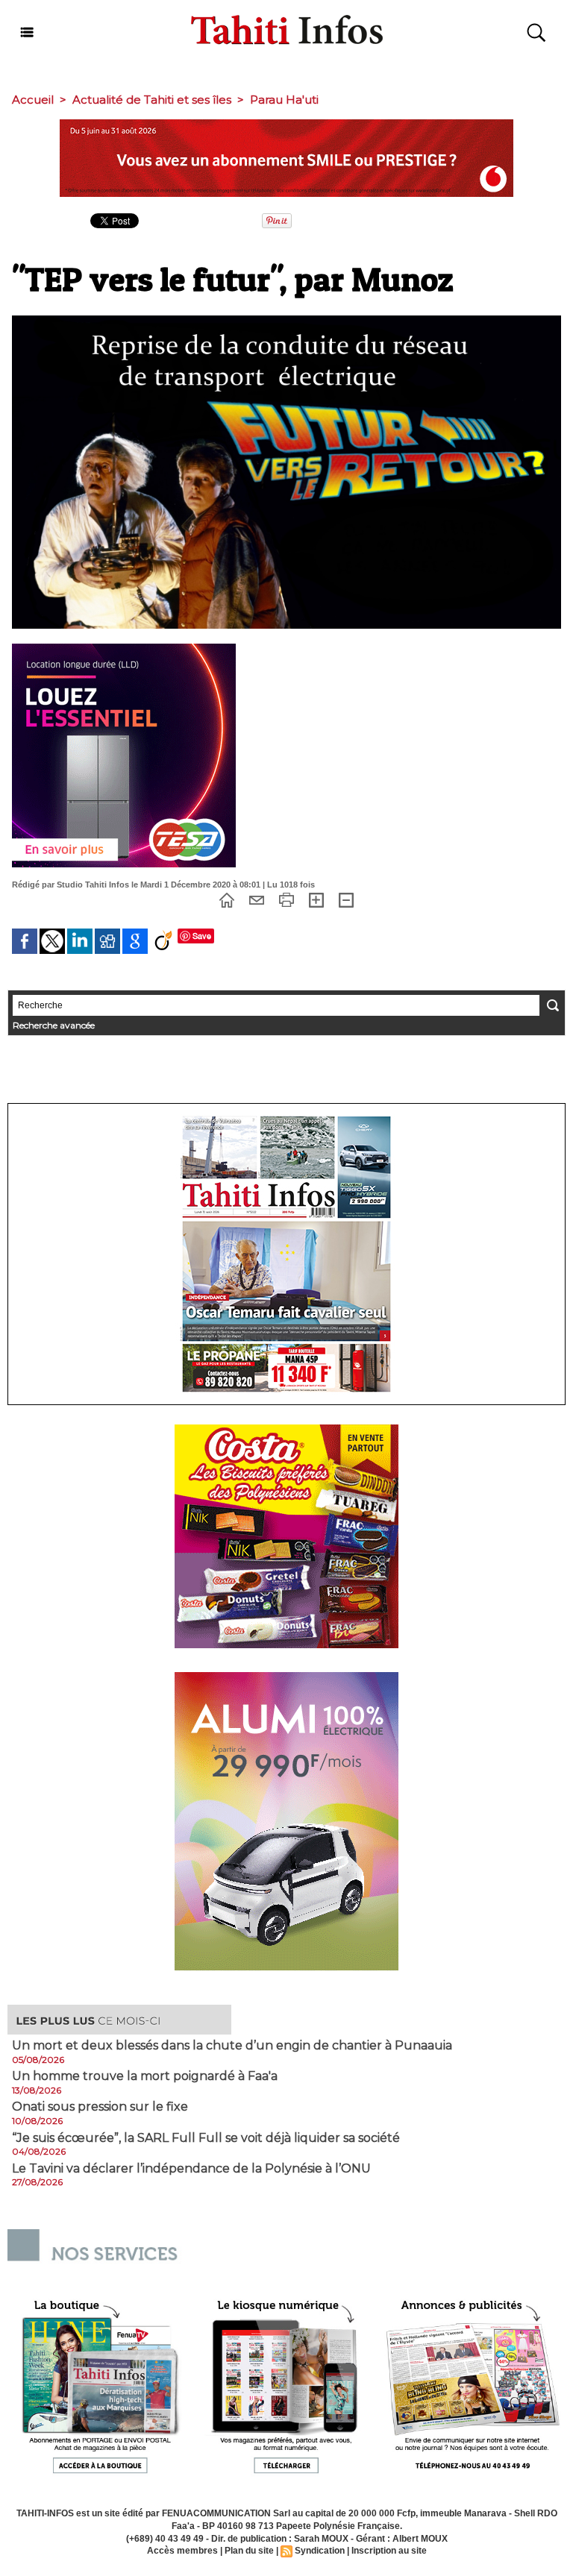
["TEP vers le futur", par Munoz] (286, 320)
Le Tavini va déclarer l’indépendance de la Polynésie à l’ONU (191, 2169)
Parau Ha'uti (284, 100)
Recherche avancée (54, 1025)
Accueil (33, 100)
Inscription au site (389, 2551)
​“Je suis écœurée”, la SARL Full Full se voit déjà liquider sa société (206, 2138)
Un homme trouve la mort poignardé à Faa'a (145, 2076)
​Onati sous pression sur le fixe (100, 2107)
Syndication (320, 2551)
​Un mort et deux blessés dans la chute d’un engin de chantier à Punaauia (232, 2046)
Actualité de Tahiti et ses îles (152, 100)
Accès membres (182, 2551)
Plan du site (249, 2551)
